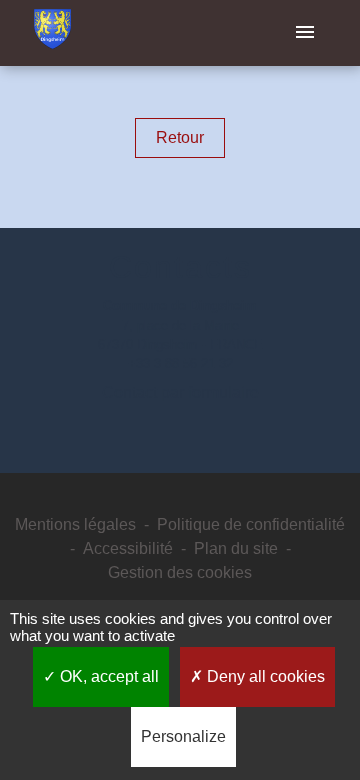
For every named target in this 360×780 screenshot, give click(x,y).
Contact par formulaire (180, 392)
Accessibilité (128, 548)
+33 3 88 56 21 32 (180, 363)
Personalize (183, 736)
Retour (180, 137)
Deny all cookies (264, 676)
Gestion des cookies (180, 572)
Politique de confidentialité (251, 524)
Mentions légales (75, 524)
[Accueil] (52, 33)
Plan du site (236, 548)
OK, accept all (107, 676)
